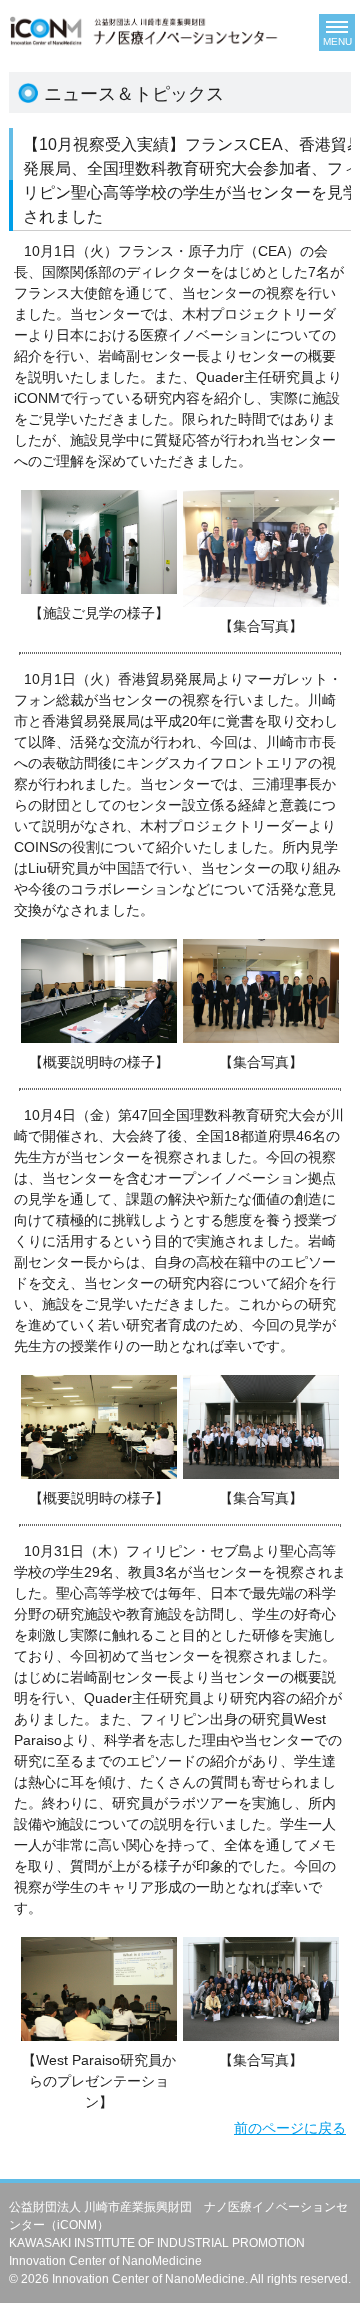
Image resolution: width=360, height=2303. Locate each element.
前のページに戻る (290, 2128)
